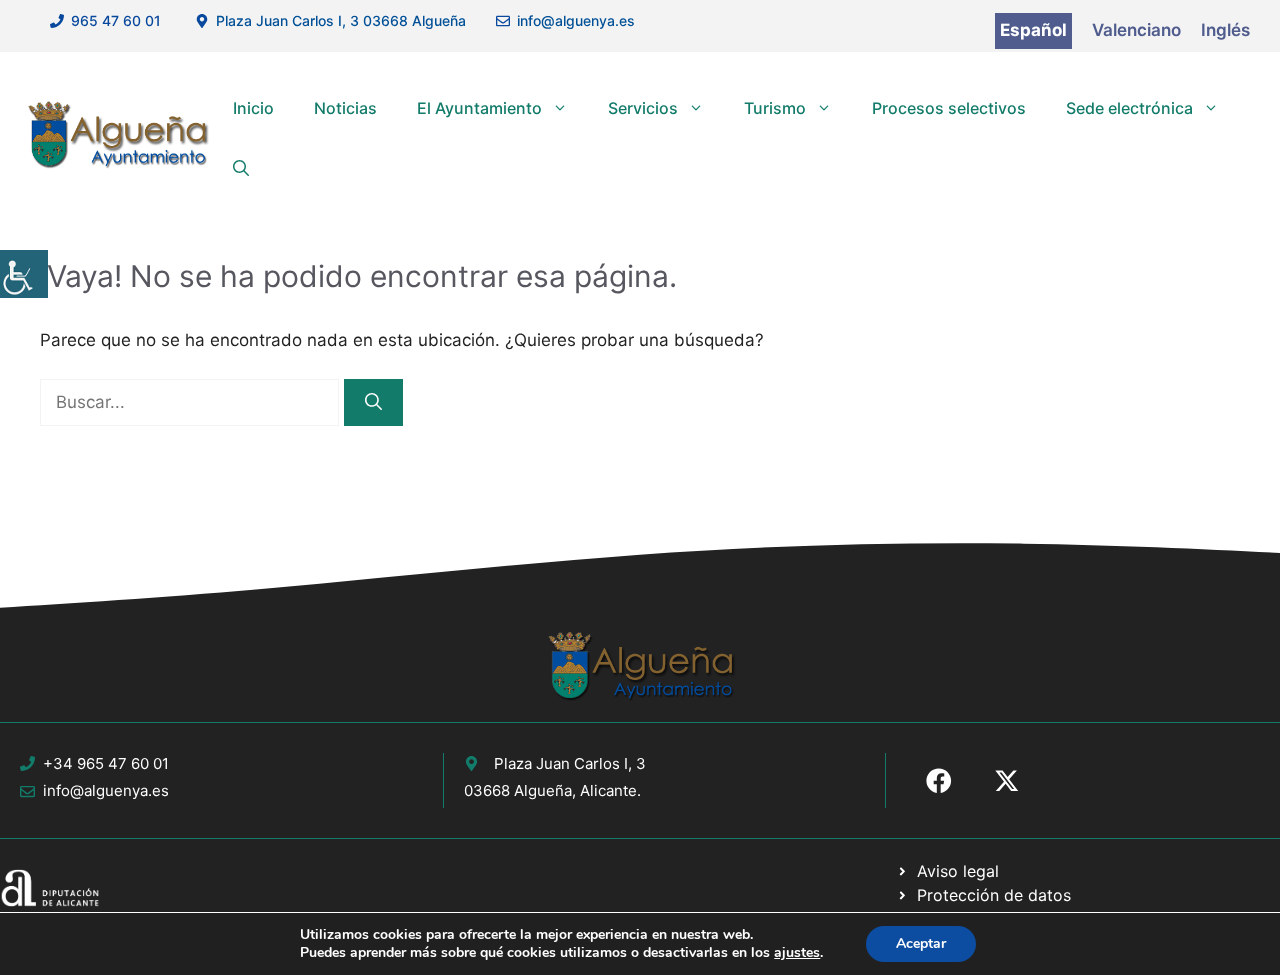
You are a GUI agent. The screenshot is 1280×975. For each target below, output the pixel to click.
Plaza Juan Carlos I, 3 (570, 763)
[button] (241, 168)
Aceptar (921, 943)
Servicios (643, 108)
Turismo (775, 108)
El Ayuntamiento (479, 108)
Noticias (345, 108)
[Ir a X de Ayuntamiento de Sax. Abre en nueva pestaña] (1007, 781)
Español (1033, 30)
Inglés (1225, 30)
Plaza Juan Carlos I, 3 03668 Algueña (341, 20)
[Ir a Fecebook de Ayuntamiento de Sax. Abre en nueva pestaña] (939, 781)
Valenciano (1136, 30)
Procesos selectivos (949, 108)
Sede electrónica (1129, 108)
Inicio (253, 108)
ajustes (797, 953)
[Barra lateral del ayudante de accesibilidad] (24, 274)
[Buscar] (373, 403)
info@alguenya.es (576, 20)
